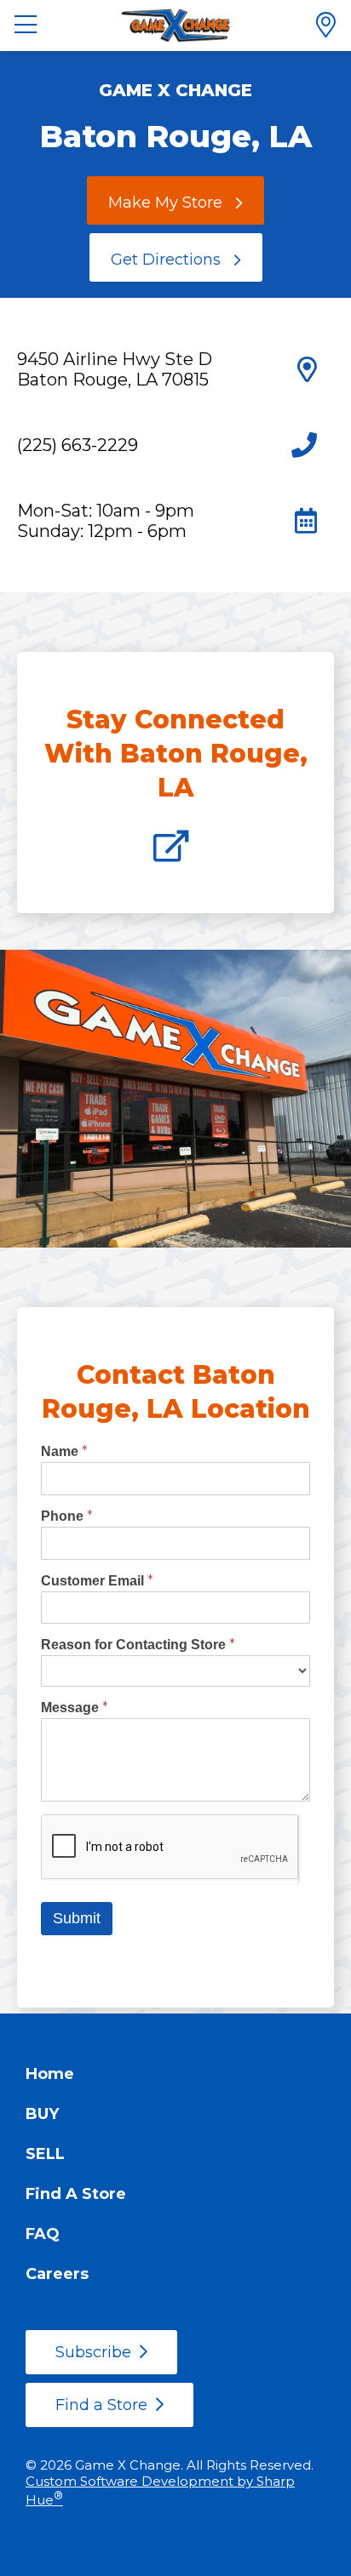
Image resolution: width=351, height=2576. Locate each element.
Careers (57, 2274)
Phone (67, 1516)
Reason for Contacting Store (138, 1645)
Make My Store (165, 203)
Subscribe (93, 2352)
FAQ (43, 2234)
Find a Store (101, 2405)
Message (75, 1708)
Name (64, 1451)
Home (50, 2074)
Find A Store (76, 2194)
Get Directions (166, 260)
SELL (45, 2154)
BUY (42, 2114)
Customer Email (97, 1581)
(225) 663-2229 (78, 445)
